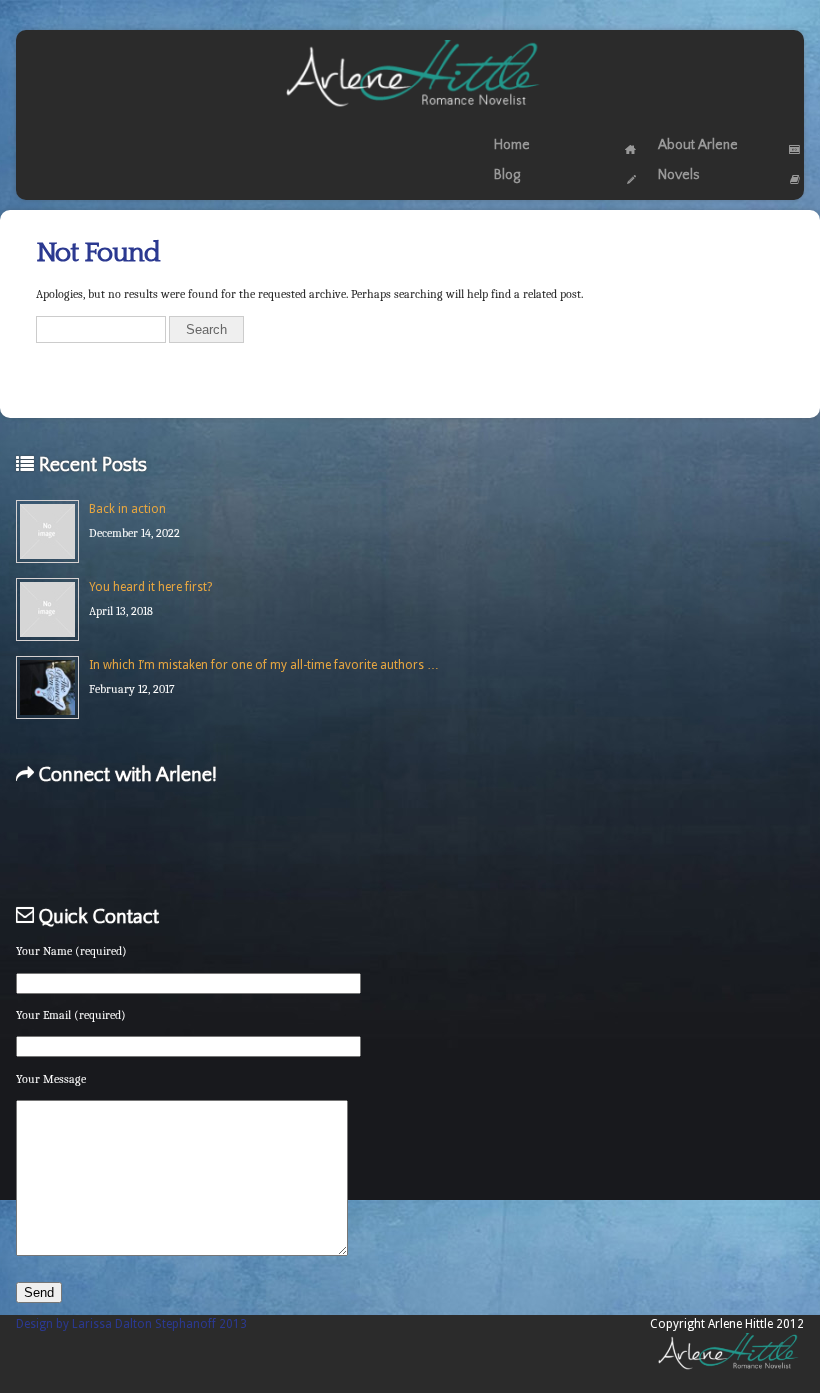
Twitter (153, 842)
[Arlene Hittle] (410, 111)
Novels (679, 175)
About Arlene (698, 145)
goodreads (333, 842)
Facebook (68, 842)
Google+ (238, 842)
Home (512, 145)
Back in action (127, 509)
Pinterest (418, 842)
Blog (507, 175)
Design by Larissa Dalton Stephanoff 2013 (131, 1324)
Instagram (503, 842)
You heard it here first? (150, 587)
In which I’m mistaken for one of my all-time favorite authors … (264, 665)
